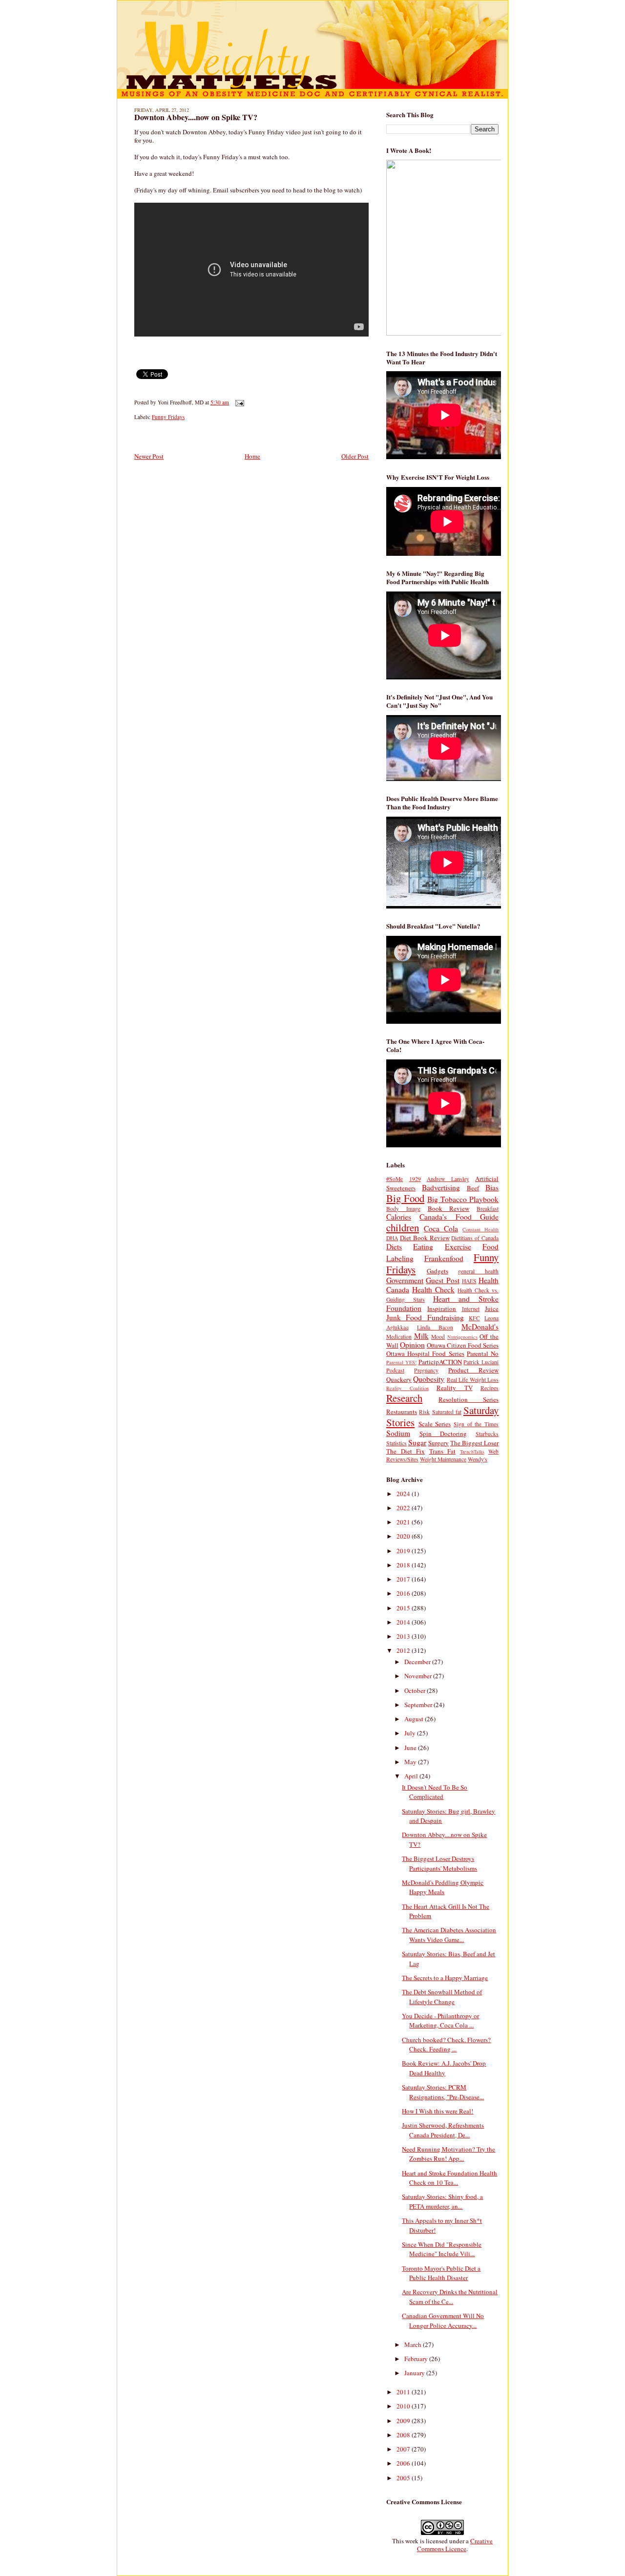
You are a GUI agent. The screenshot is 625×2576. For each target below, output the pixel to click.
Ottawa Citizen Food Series (463, 1345)
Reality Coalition (407, 1388)
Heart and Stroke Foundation (442, 1303)
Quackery (399, 1379)
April (412, 1776)
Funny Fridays (168, 417)
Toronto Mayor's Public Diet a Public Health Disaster (441, 2273)
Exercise (458, 1246)
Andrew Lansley (448, 1179)
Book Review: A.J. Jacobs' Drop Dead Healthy (444, 2068)
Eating (423, 1246)
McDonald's (480, 1327)
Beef (473, 1188)
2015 (404, 1608)
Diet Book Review (425, 1238)
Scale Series (435, 1424)
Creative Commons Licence (455, 2545)
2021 (404, 1522)
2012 (404, 1650)
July (411, 1733)
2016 (404, 1593)
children (403, 1227)
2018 (404, 1565)
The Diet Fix (406, 1451)
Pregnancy (426, 1370)
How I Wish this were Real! (437, 2111)
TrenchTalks (472, 1452)
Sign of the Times (476, 1424)
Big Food (405, 1198)
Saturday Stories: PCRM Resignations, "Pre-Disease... (443, 2092)
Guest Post (442, 1280)
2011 (404, 2392)
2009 (404, 2421)
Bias (492, 1187)
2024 (404, 1494)
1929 (415, 1179)
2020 (404, 1536)
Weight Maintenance (443, 1459)
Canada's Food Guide (459, 1217)
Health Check (433, 1289)
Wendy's (478, 1459)
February (417, 2359)
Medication (399, 1337)
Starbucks (487, 1434)
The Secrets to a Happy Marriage (445, 1978)
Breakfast (488, 1209)
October (416, 1690)
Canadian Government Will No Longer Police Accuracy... (443, 2321)
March (414, 2344)
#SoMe (395, 1179)
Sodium (398, 1433)
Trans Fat (443, 1451)
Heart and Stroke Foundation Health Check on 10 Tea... (449, 2178)
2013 (404, 1636)
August (415, 1719)
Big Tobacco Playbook (463, 1199)
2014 (404, 1622)
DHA (392, 1238)
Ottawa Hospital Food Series (425, 1353)
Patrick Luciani (481, 1362)
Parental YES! (401, 1362)
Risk (424, 1412)
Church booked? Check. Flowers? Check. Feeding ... (446, 2045)
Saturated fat (447, 1412)
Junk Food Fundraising (425, 1317)
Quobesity (429, 1379)
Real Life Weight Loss (473, 1380)
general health (478, 1271)
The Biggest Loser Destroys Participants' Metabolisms (439, 1863)
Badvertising (441, 1187)
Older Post (355, 456)
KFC (474, 1318)
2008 (404, 2435)
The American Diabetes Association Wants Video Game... (449, 1935)
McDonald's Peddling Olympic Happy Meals (443, 1887)
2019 (404, 1551)
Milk (421, 1336)
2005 (404, 2478)
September (419, 1705)
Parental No (483, 1353)
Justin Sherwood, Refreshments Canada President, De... (443, 2130)
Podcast (395, 1370)
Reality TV (455, 1388)
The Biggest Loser (474, 1443)
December (418, 1662)
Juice (492, 1309)
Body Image (403, 1209)
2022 (404, 1508)
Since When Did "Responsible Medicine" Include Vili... (442, 2249)
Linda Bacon (435, 1327)
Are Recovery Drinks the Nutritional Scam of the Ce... (450, 2297)
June (411, 1748)
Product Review (473, 1370)
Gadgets (437, 1271)
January (415, 2373)
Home (252, 456)
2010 (404, 2406)
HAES (469, 1281)
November (419, 1676)
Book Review (449, 1208)
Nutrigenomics (462, 1337)
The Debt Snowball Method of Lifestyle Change (442, 1997)
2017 (404, 1579)
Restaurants (402, 1412)
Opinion (412, 1345)
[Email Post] (238, 402)
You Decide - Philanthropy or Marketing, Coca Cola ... (440, 2021)
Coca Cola (441, 1228)
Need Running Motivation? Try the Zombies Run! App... (448, 2154)
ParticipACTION (440, 1362)
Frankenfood (444, 1258)
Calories (399, 1217)
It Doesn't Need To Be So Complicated (435, 1792)
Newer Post (149, 456)
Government (405, 1280)
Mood (438, 1337)
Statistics (396, 1443)
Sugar (417, 1442)
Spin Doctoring (443, 1434)
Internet (471, 1309)
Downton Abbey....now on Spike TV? (196, 117)
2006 (404, 2463)
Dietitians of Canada (475, 1238)
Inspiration (442, 1309)
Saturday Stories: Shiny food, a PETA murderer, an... (442, 2201)
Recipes (490, 1388)
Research (404, 1398)
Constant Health (480, 1229)
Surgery (438, 1443)
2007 (404, 2449)
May (411, 1762)
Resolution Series (469, 1399)
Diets (394, 1246)
